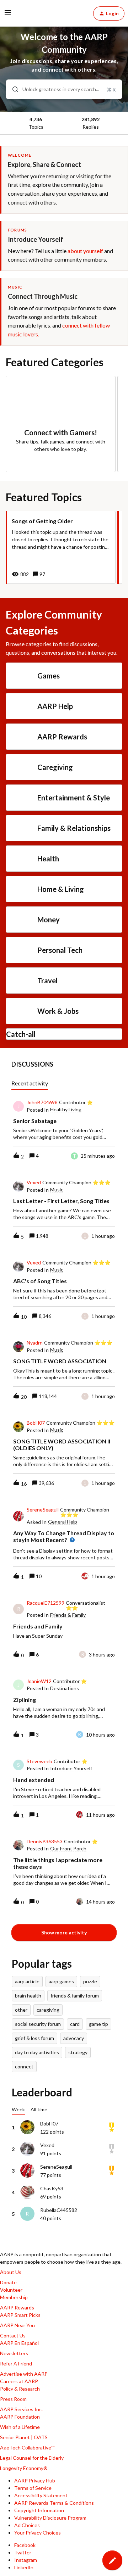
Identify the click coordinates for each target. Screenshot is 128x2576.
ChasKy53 (52, 2188)
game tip (98, 2024)
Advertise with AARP (24, 2374)
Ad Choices (27, 2525)
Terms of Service (33, 2488)
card (75, 2024)
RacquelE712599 (46, 1603)
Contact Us (13, 2335)
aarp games (61, 1981)
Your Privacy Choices (38, 2533)
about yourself (85, 251)
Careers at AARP (19, 2381)
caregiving (48, 2010)
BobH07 (36, 1423)
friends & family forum (75, 1996)
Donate (8, 2282)
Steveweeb (39, 1761)
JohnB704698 (42, 1102)
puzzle (90, 1981)
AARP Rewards (17, 2307)
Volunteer (11, 2290)
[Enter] (12, 89)
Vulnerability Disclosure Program (50, 2518)
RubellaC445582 (59, 2210)
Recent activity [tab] (30, 1083)
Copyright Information (39, 2510)
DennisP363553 (45, 1842)
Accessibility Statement (41, 2495)
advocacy (74, 2038)
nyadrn (35, 1343)
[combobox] (64, 89)
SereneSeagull (43, 1510)
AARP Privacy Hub (35, 2480)
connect (24, 2066)
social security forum (38, 2024)
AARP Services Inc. (21, 2409)
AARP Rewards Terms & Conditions (54, 2503)
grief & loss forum (34, 2038)
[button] (112, 2560)
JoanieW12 (39, 1681)
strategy (78, 2052)
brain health (28, 1996)
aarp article (27, 1981)
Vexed (34, 1183)
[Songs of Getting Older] (61, 547)
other (21, 2010)
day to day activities (37, 2052)
